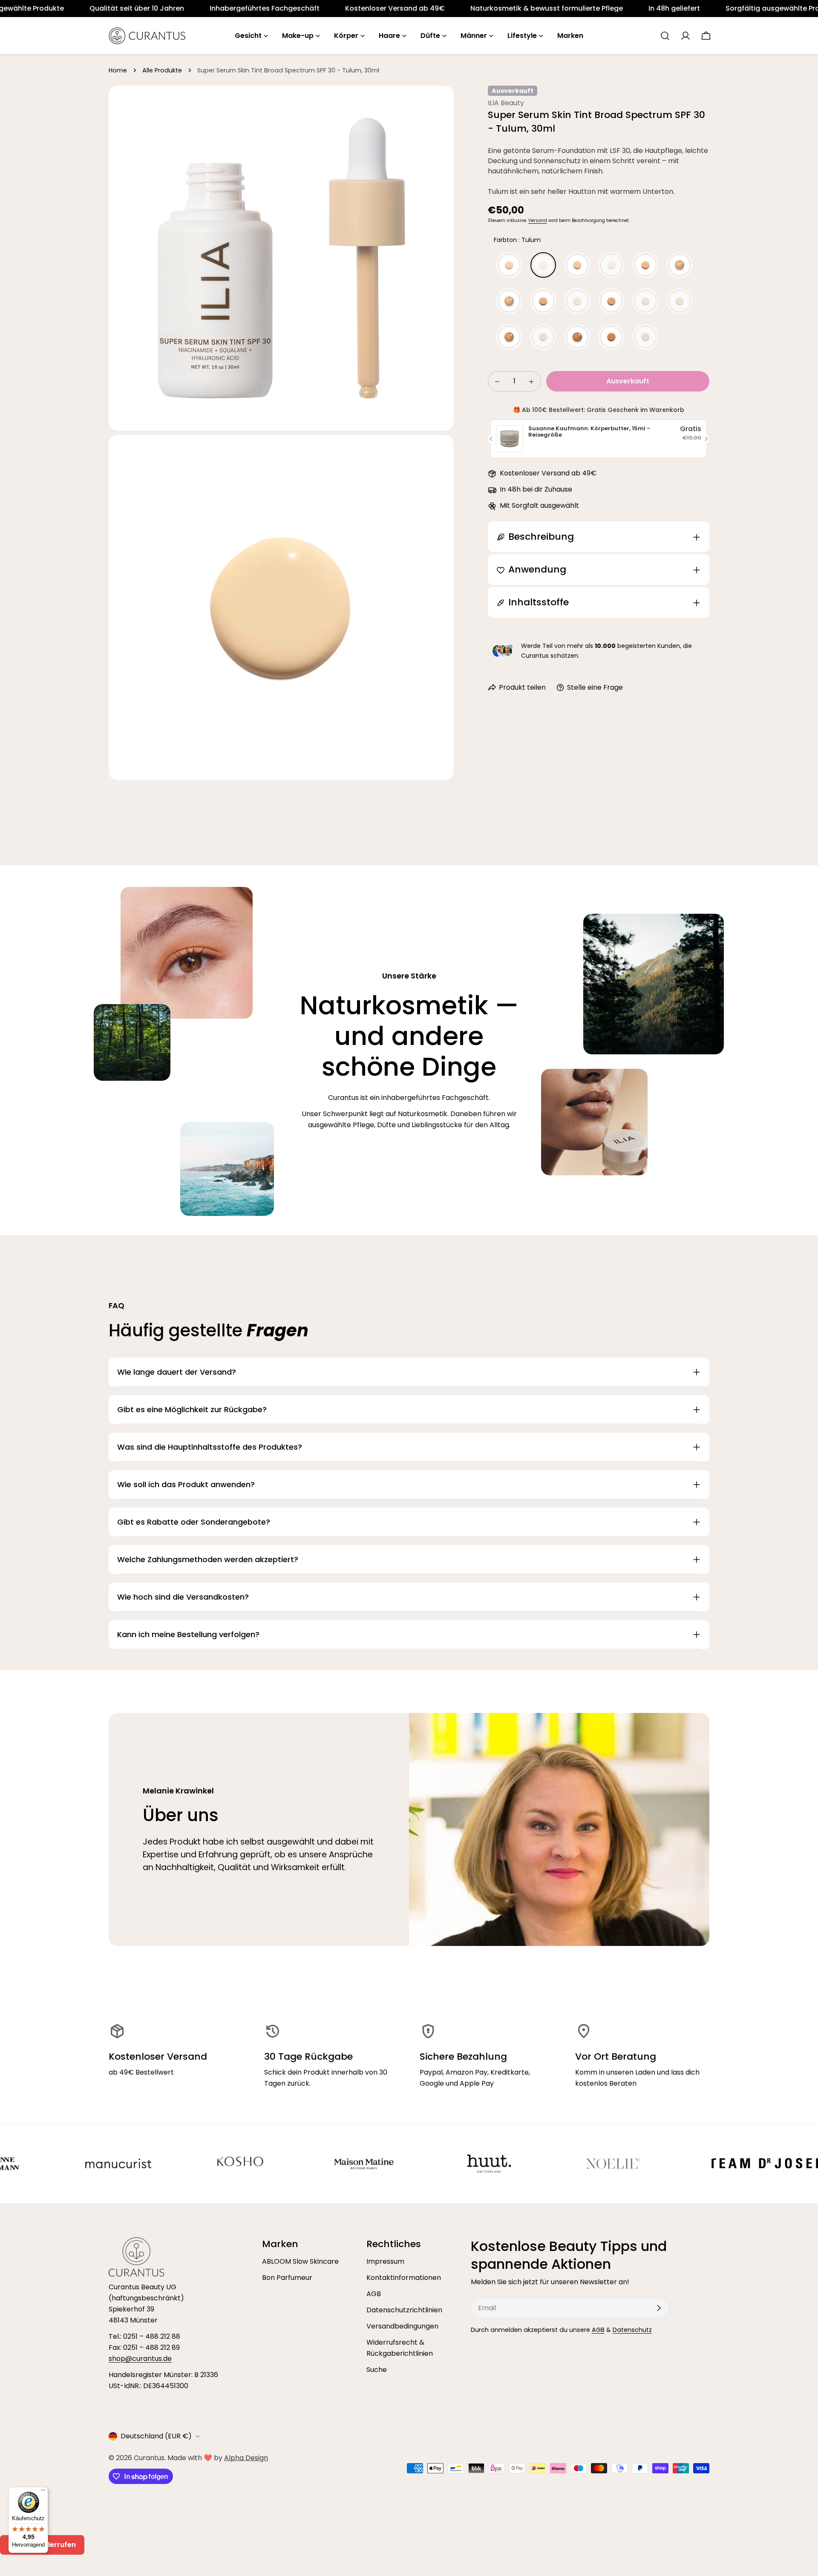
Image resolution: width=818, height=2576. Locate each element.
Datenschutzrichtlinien (404, 2310)
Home (118, 70)
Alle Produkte (162, 70)
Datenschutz (632, 2330)
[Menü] (43, 2492)
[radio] (509, 265)
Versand (538, 220)
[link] (64, 9)
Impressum (385, 2261)
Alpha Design (246, 2458)
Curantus (149, 2458)
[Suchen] (665, 36)
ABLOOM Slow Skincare (300, 2261)
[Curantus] (98, 2164)
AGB (374, 2294)
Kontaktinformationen (404, 2278)
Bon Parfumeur (287, 2278)
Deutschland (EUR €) (156, 2436)
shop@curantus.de (140, 2359)
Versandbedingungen (402, 2326)
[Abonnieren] (659, 2308)
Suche (377, 2370)
